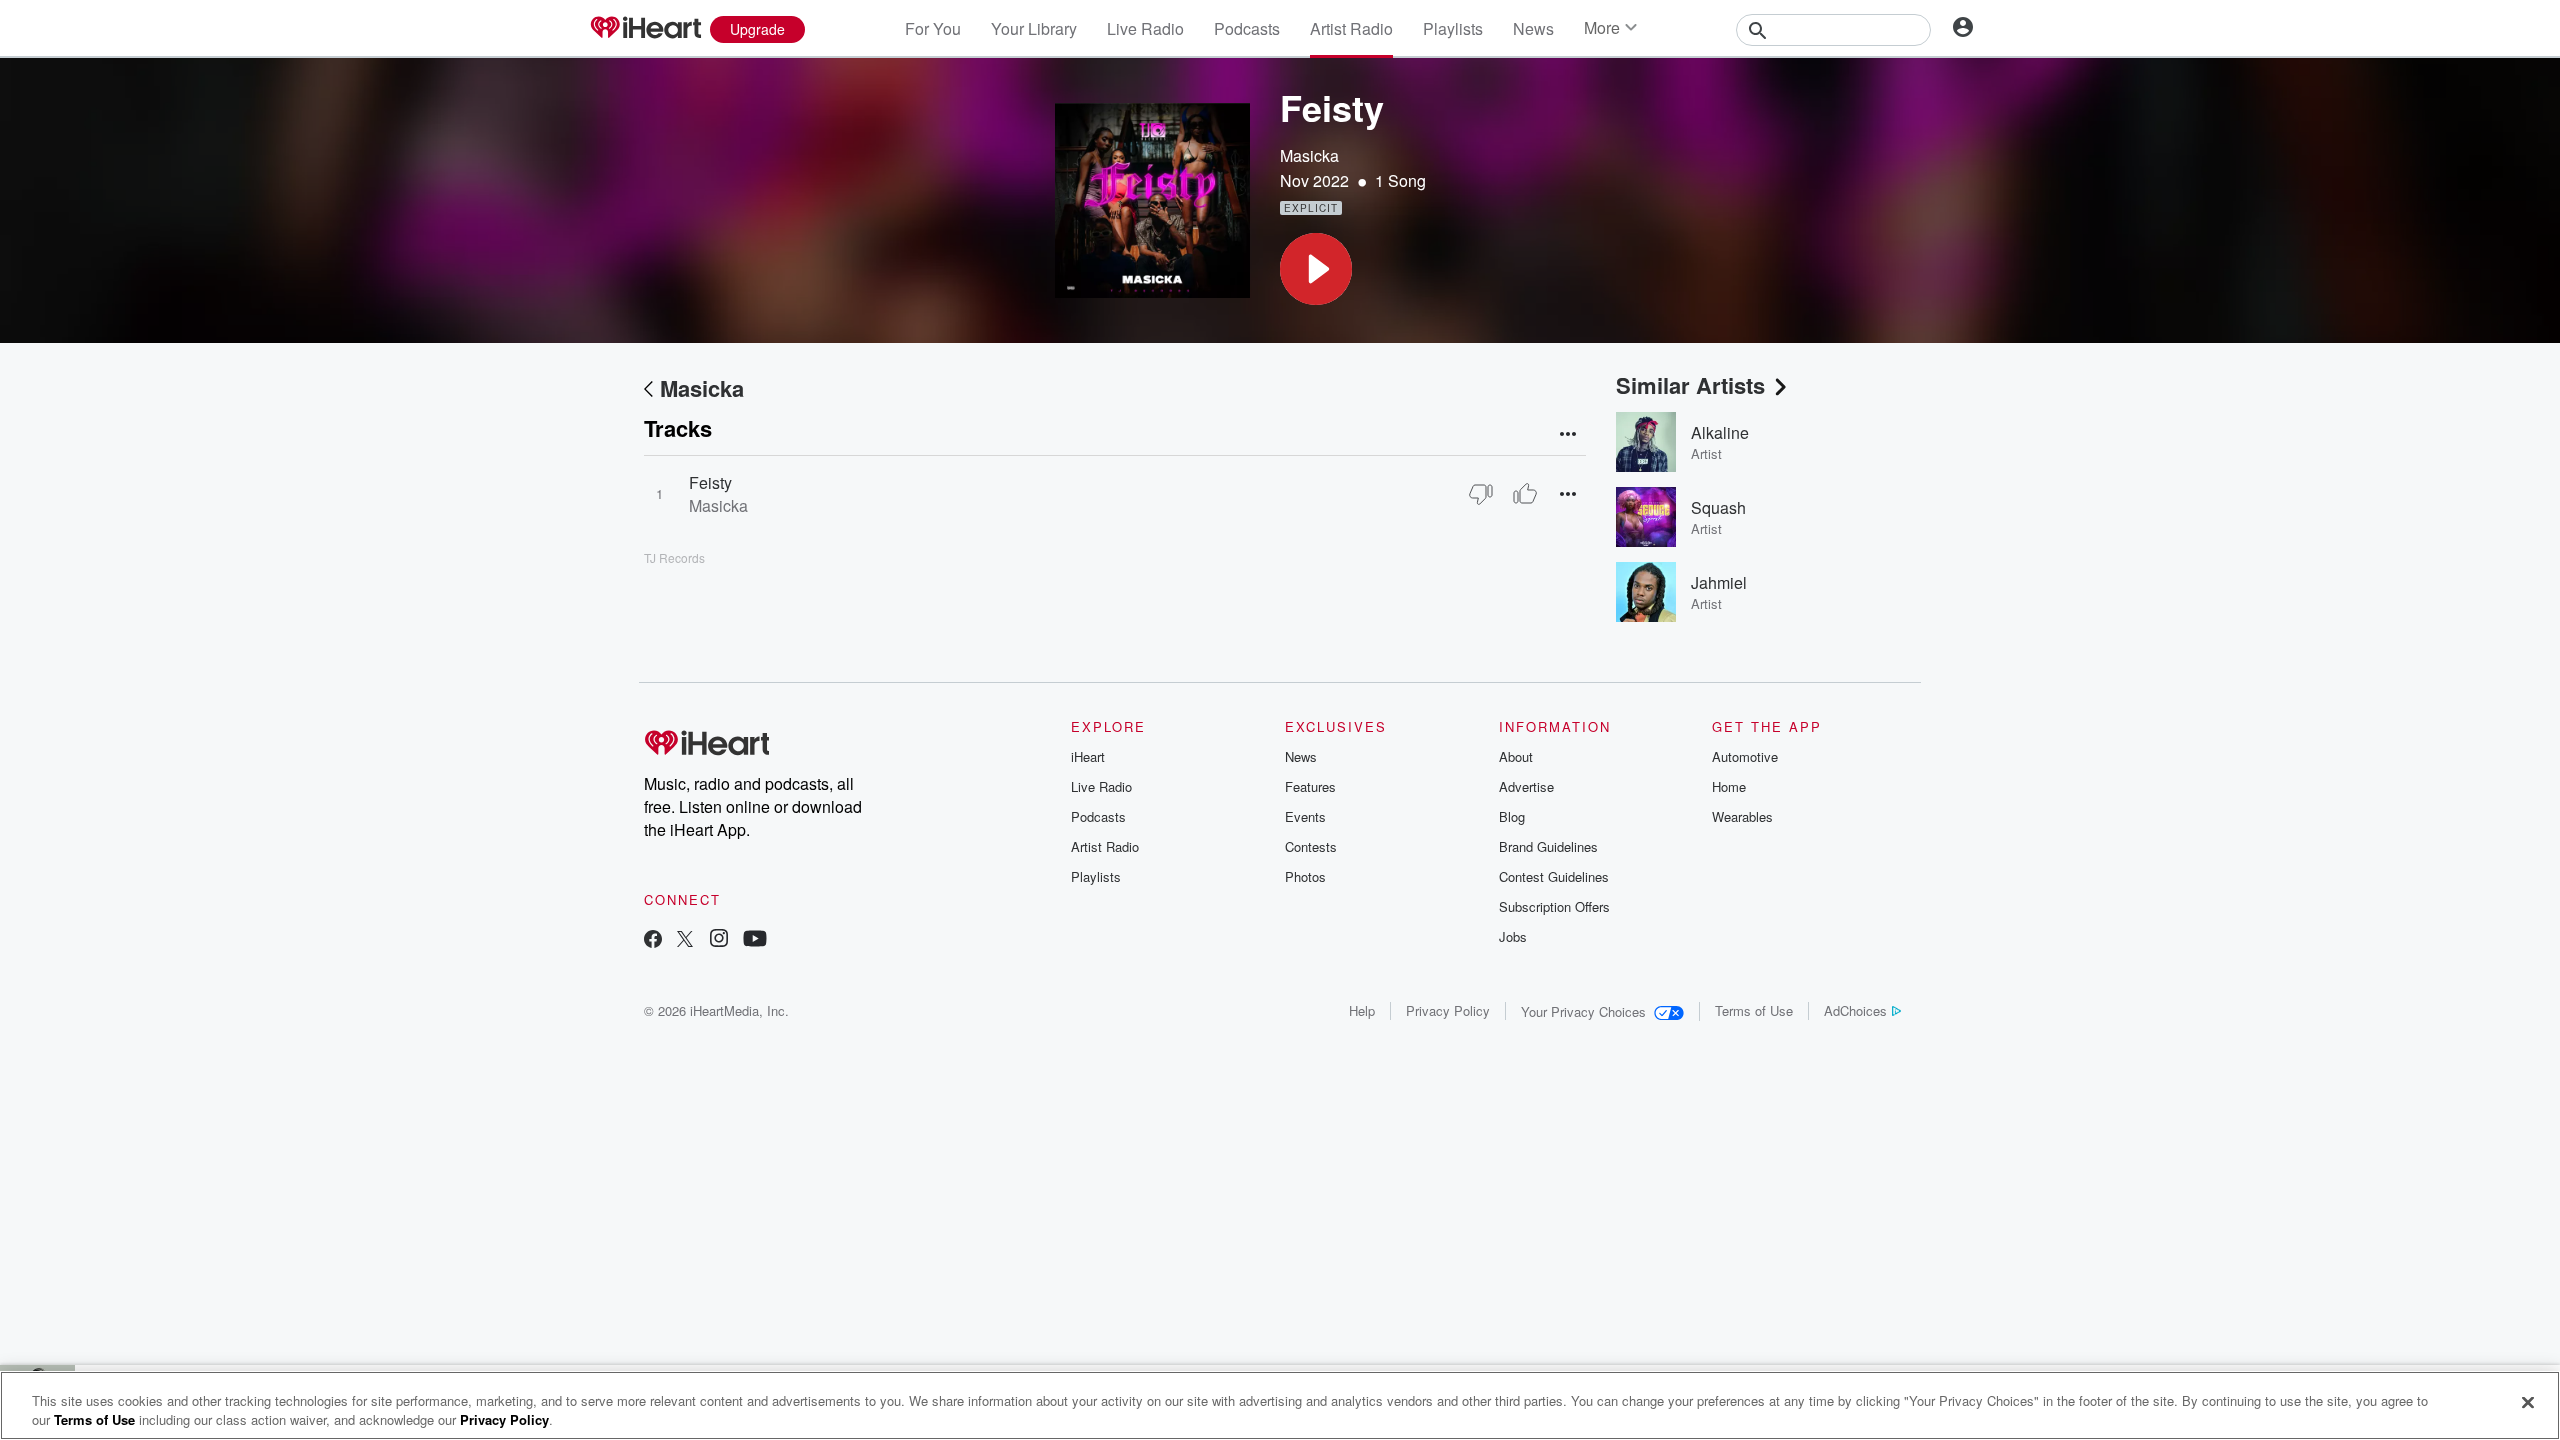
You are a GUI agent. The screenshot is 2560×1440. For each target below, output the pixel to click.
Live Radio (1145, 28)
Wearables (1742, 816)
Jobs (1513, 936)
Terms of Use (1754, 1010)
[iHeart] (645, 29)
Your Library (1034, 28)
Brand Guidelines (1548, 846)
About (1516, 756)
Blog (1512, 816)
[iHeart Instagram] (719, 940)
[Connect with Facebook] (653, 940)
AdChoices (1855, 1010)
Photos (1305, 876)
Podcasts (1247, 28)
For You (933, 28)
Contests (1311, 846)
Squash (1718, 507)
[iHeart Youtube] (755, 940)
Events (1305, 816)
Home (1729, 786)
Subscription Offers (1554, 906)
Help (1362, 1010)
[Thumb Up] (1525, 494)
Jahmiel (1719, 582)
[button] (1316, 269)
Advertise (1526, 786)
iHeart (1088, 756)
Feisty (710, 482)
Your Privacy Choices (1583, 1011)
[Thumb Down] (1481, 494)
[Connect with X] (685, 940)
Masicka (1309, 155)
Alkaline (1720, 432)
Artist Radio (1351, 28)
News (1533, 28)
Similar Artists (1690, 385)
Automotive (1745, 756)
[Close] (2528, 1403)
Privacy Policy (1448, 1010)
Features (1310, 786)
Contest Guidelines (1554, 876)
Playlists (1453, 28)
